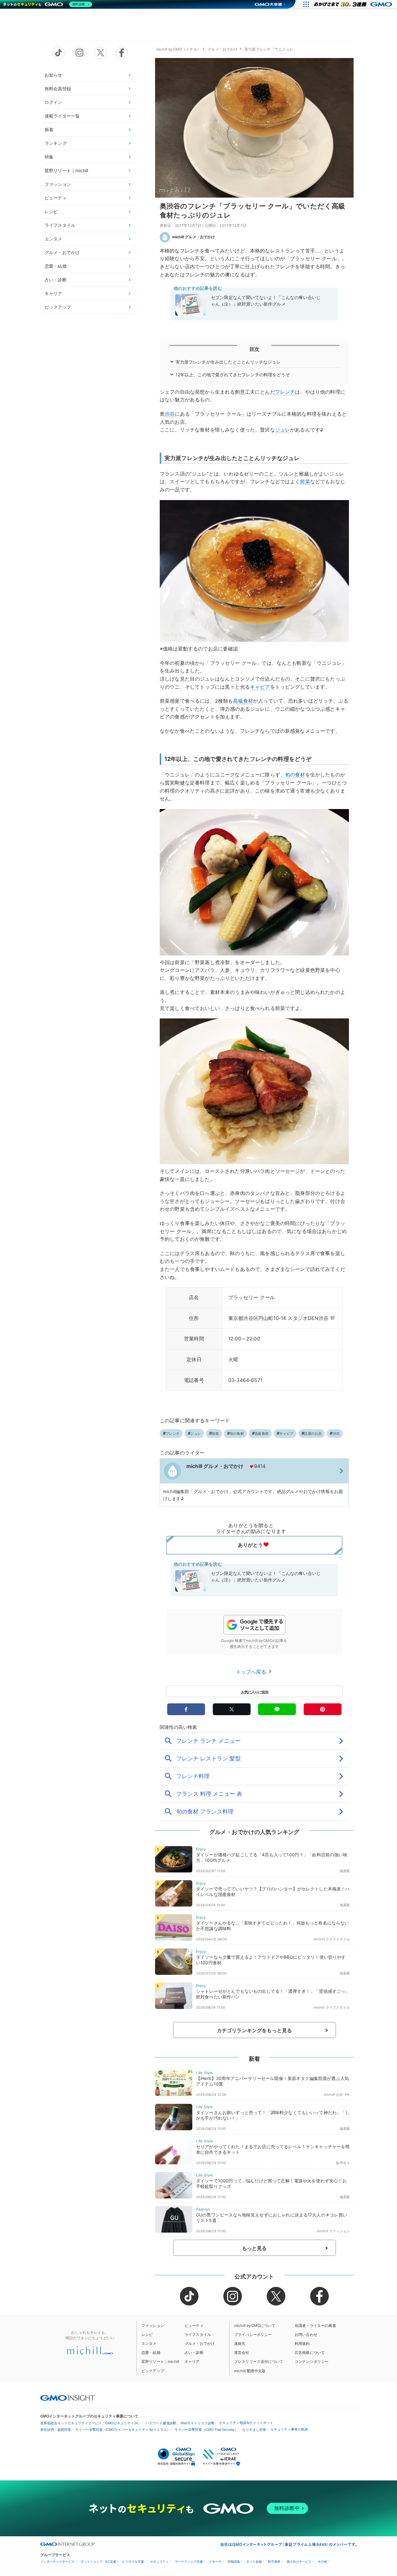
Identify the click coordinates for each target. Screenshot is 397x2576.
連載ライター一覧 (62, 116)
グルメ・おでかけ (62, 252)
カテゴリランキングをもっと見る (254, 2030)
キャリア (54, 293)
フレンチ (285, 392)
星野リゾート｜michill (66, 170)
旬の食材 (295, 775)
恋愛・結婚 (56, 266)
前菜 (305, 481)
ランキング (56, 143)
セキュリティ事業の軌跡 (289, 2429)
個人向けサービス (299, 2562)
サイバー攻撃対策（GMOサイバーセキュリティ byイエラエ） (123, 2430)
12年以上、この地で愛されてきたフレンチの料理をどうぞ (233, 375)
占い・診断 (56, 280)
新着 (49, 130)
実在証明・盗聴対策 (56, 2430)
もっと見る (254, 2248)
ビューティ (56, 198)
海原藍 (345, 1871)
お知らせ (54, 75)
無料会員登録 (58, 89)
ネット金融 (254, 2562)
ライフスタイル (60, 225)
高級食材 (243, 701)
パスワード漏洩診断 (161, 2423)
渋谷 (170, 414)
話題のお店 (313, 1433)
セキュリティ (159, 2562)
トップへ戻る (252, 1672)
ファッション (58, 184)
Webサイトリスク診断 (198, 2423)
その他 (322, 2562)
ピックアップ (58, 307)
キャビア (260, 687)
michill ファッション (333, 2231)
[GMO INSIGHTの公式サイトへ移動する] (67, 2398)
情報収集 (234, 2562)
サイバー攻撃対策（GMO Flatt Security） (206, 2430)
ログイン (54, 102)
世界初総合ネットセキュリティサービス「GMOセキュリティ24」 (91, 2423)
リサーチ (215, 2562)
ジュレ (283, 430)
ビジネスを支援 (133, 2562)
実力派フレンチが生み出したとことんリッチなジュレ (228, 362)
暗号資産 (274, 2562)
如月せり (343, 2163)
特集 (49, 157)
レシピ (51, 211)
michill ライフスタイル (332, 1939)
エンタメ (54, 239)
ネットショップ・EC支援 (98, 2562)
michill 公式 (333, 2095)
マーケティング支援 (189, 2562)
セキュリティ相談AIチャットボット (246, 2423)
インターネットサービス (57, 2562)
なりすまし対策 (254, 2430)
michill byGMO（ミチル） (178, 49)
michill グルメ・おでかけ (194, 237)
